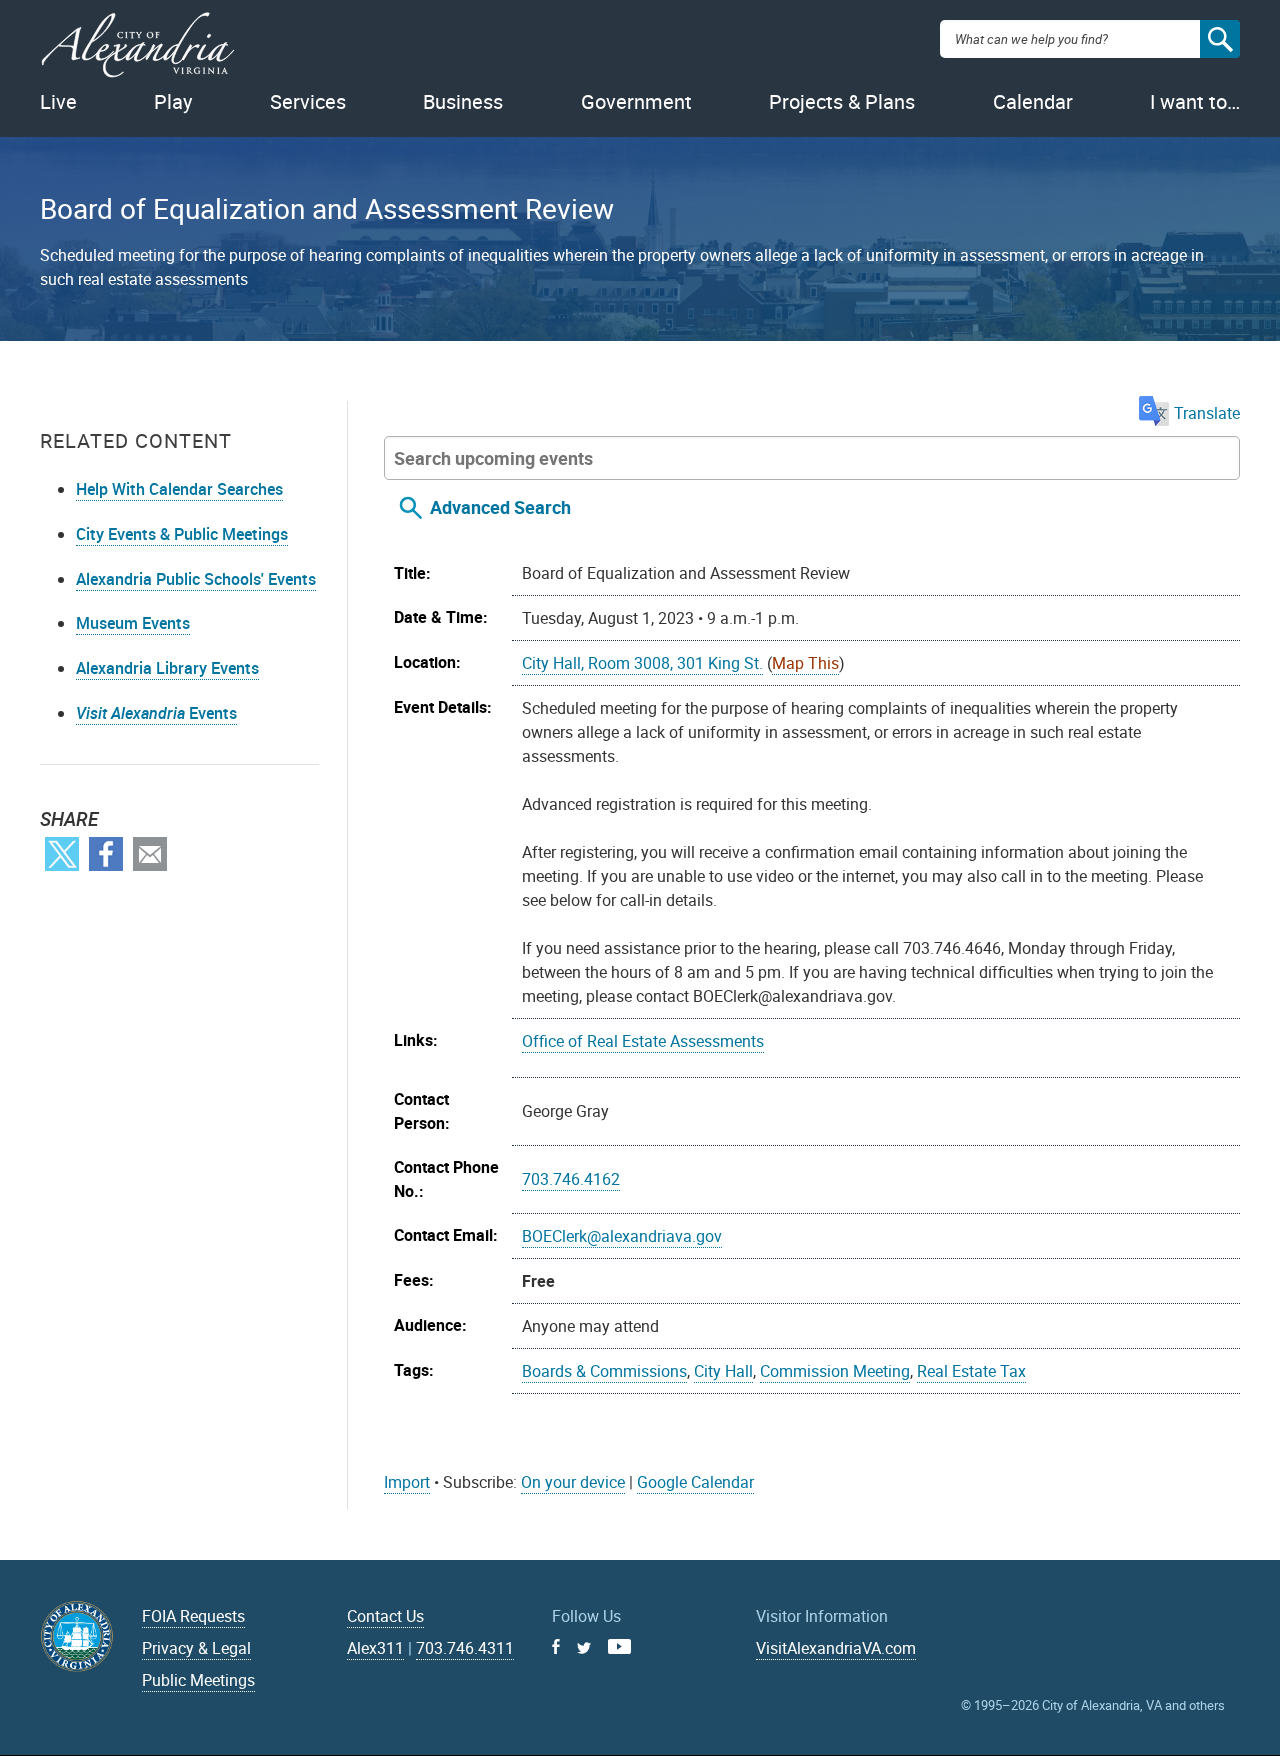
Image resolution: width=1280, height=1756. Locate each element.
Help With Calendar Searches (179, 489)
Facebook (106, 854)
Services (308, 101)
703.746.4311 (465, 1648)
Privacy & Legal (196, 1648)
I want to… (1195, 101)
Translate (1207, 413)
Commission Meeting (835, 1371)
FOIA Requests (193, 1616)
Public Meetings (198, 1680)
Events (156, 713)
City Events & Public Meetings (182, 534)
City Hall (723, 1371)
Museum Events (133, 623)
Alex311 (375, 1648)
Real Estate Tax (971, 1371)
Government (636, 101)
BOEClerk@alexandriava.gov (622, 1236)
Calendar (1033, 101)
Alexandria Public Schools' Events (196, 579)
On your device (573, 1482)
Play (173, 101)
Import (407, 1482)
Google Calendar (695, 1482)
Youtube (619, 1646)
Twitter (62, 854)
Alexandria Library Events (167, 668)
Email (150, 854)
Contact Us (385, 1616)
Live (58, 101)
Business (463, 101)
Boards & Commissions (604, 1371)
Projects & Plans (842, 101)
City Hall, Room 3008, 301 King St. (642, 663)
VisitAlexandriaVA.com (836, 1648)
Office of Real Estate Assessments (643, 1041)
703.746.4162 (571, 1179)
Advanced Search (500, 507)
